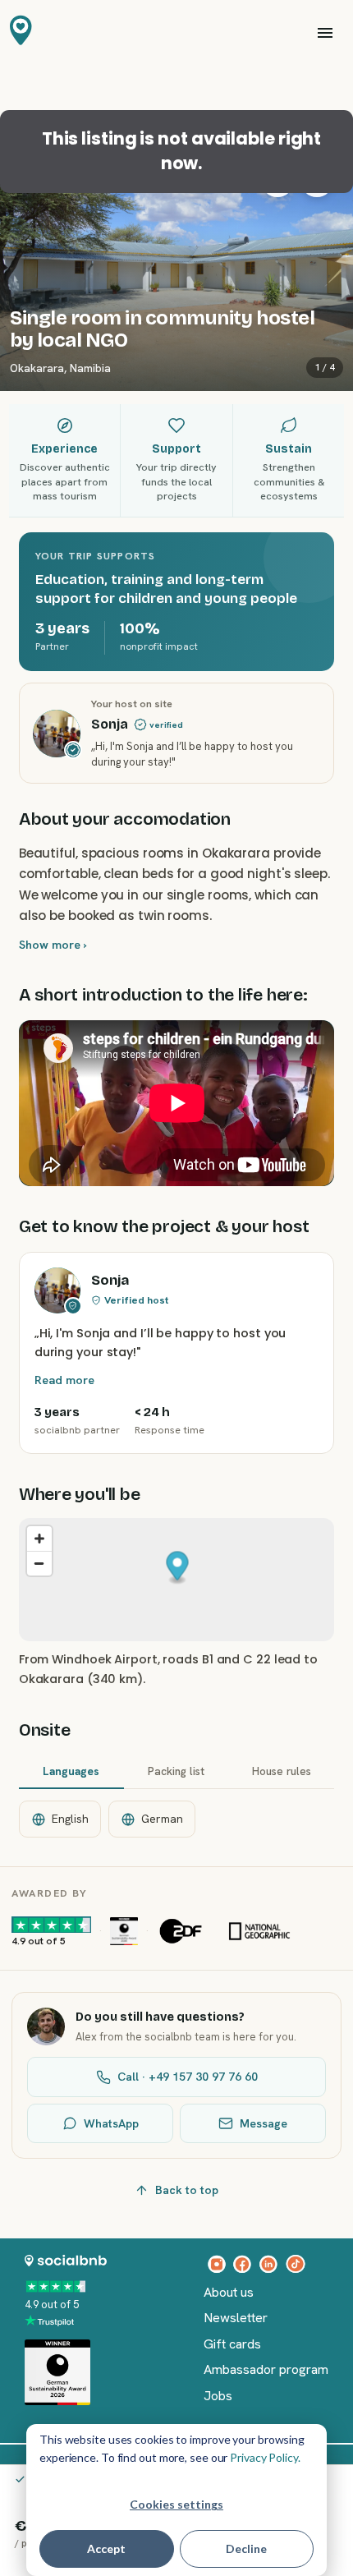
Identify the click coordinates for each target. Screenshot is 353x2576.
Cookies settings (176, 2504)
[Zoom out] (39, 1563)
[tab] (71, 1773)
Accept (106, 2548)
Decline (246, 2548)
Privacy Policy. (265, 2457)
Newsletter (236, 2318)
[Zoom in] (39, 1539)
